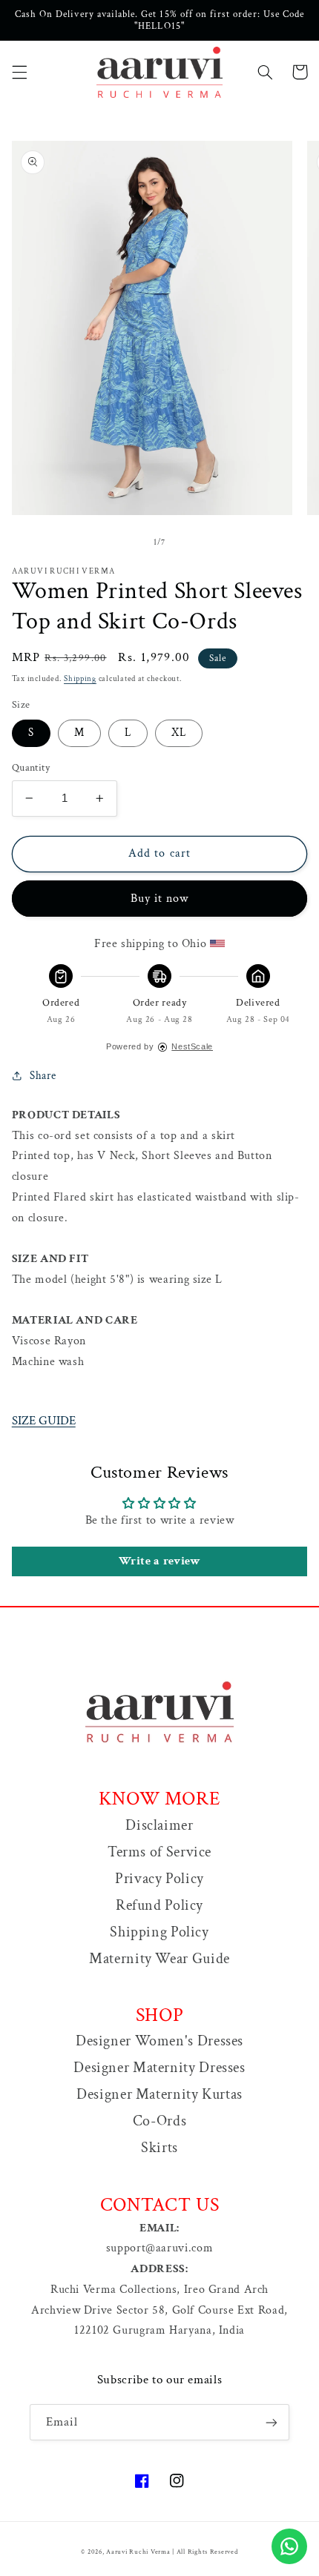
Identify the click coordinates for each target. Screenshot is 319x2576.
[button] (19, 72)
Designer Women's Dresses (159, 2041)
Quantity (31, 768)
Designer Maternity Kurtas (159, 2094)
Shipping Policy (159, 1932)
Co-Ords (159, 2121)
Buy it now (160, 899)
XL (179, 733)
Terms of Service (159, 1852)
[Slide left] (126, 543)
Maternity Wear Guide (159, 1959)
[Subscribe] (272, 2422)
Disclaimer (159, 1825)
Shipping (80, 679)
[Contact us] (289, 2546)
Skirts (159, 2148)
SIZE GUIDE (44, 1421)
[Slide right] (193, 543)
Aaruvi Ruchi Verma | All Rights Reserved (172, 2552)
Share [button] (43, 1076)
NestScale (192, 1046)
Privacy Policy (159, 1879)
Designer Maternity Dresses (159, 2068)
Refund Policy (159, 1905)
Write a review (160, 1561)
